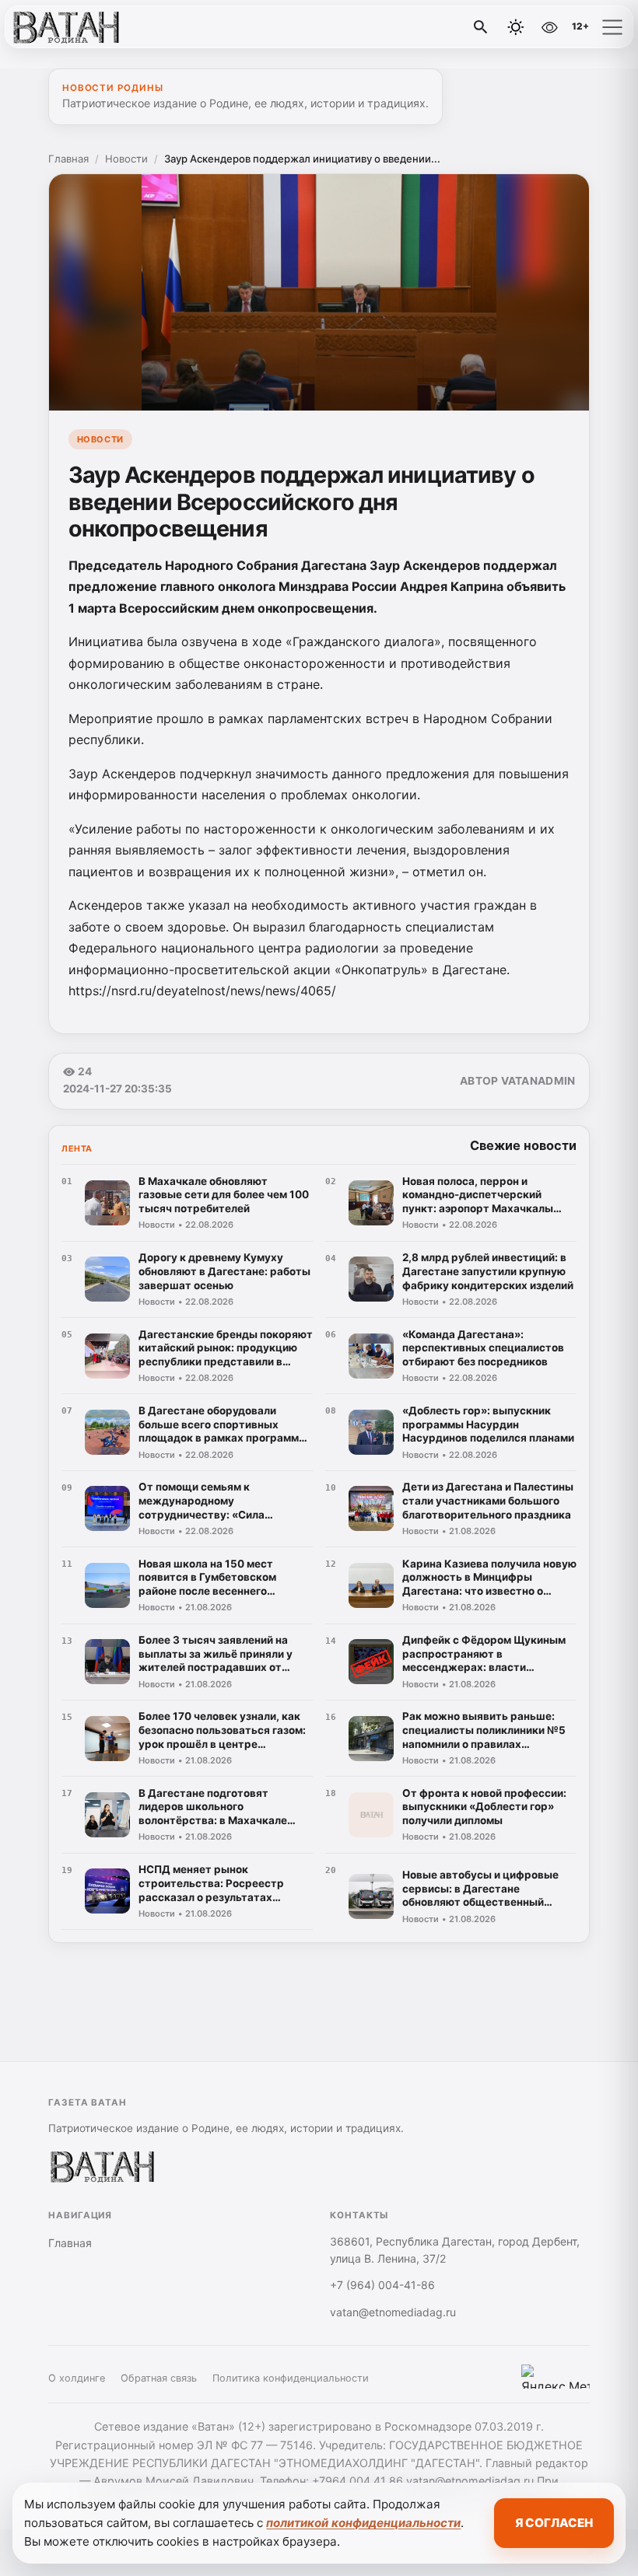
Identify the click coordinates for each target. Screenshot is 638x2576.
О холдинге (77, 2378)
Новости (126, 159)
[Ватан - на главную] (76, 27)
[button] (612, 27)
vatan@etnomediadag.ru (393, 2312)
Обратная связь (159, 2378)
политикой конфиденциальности (363, 2523)
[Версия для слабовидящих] (549, 27)
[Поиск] (481, 27)
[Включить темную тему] (516, 27)
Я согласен (554, 2523)
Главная (68, 159)
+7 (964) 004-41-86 (382, 2285)
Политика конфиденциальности (291, 2378)
